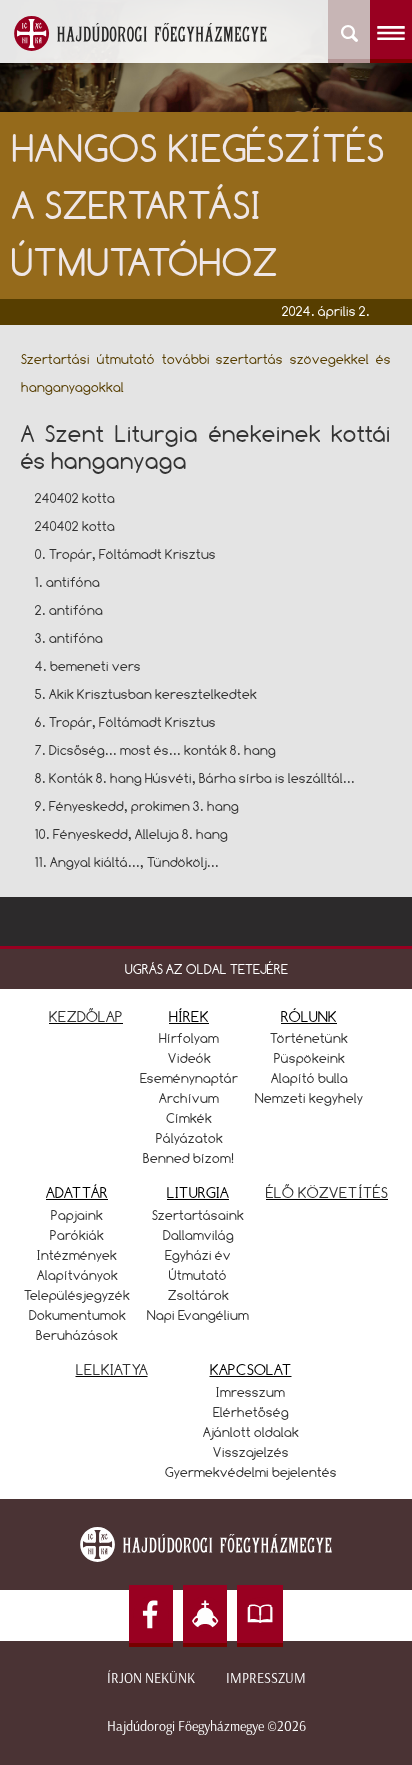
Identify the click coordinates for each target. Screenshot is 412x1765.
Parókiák (77, 1235)
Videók (189, 1058)
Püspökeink (309, 1058)
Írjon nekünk (151, 1678)
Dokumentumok (77, 1315)
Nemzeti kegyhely (309, 1098)
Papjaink (77, 1215)
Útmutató (198, 1275)
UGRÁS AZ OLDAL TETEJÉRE (206, 969)
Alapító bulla (309, 1078)
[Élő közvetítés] (205, 1616)
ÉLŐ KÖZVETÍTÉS (327, 1192)
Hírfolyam (189, 1038)
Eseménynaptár (189, 1078)
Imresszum (250, 1392)
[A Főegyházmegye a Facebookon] (151, 1616)
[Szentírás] (260, 1616)
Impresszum (266, 1678)
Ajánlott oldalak (251, 1432)
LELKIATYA (112, 1369)
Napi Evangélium (198, 1315)
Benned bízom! (189, 1158)
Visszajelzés (251, 1452)
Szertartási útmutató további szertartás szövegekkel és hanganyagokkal (206, 373)
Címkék (189, 1118)
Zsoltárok (198, 1295)
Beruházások (77, 1335)
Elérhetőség (251, 1412)
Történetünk (309, 1038)
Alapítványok (77, 1275)
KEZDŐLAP (86, 1016)
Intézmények (77, 1255)
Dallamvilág (198, 1235)
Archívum (189, 1098)
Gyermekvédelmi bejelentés (251, 1472)
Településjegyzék (77, 1295)
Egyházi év (198, 1255)
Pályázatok (189, 1138)
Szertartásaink (198, 1215)
